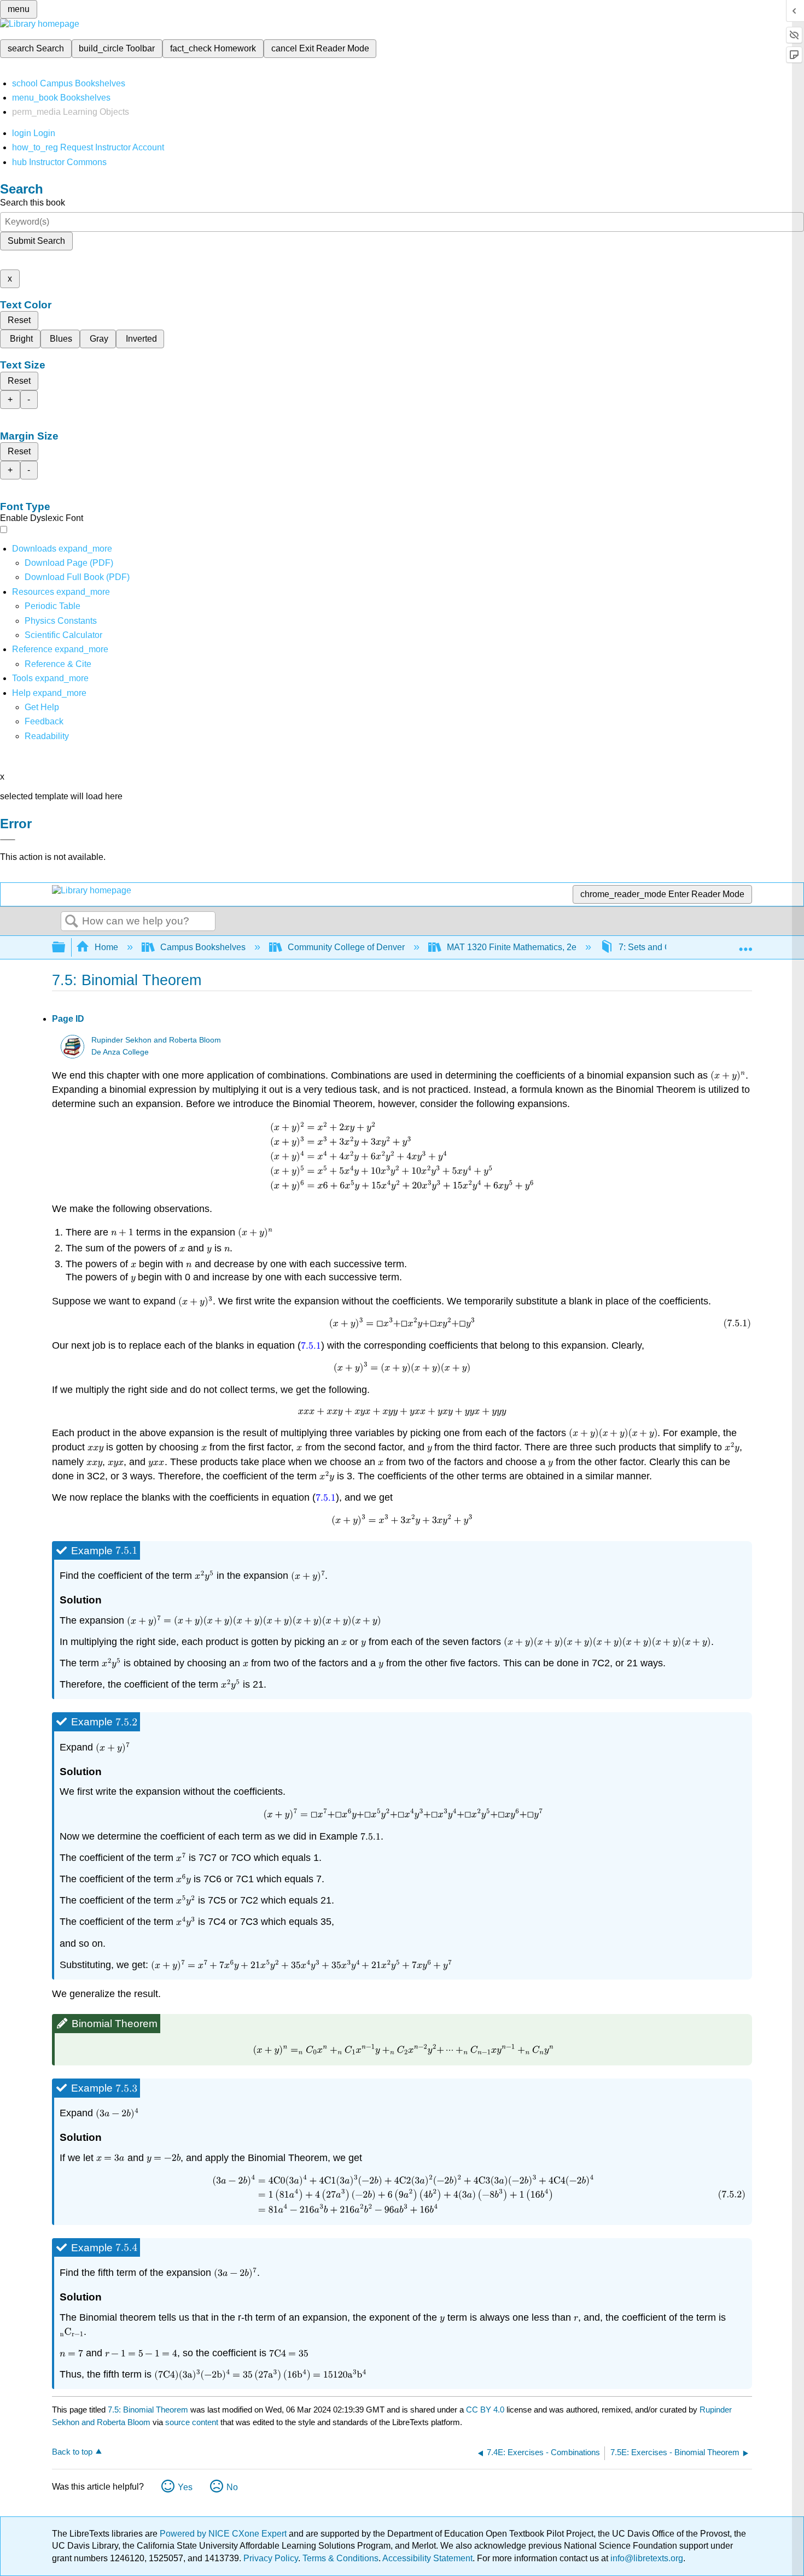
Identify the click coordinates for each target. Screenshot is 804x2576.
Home (106, 947)
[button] (44, 721)
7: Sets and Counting (659, 947)
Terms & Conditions (340, 2558)
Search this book (33, 203)
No (232, 2487)
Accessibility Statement (427, 2558)
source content (192, 2422)
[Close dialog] (8, 840)
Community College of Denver (346, 947)
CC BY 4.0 (485, 2410)
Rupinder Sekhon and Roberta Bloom (156, 1040)
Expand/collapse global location (745, 944)
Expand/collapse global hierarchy (66, 948)
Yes (185, 2487)
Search (72, 922)
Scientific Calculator (63, 635)
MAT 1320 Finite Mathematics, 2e (512, 947)
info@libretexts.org (646, 2558)
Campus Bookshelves (203, 947)
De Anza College (120, 1052)
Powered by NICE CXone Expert (224, 2534)
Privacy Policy (271, 2558)
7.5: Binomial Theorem (148, 2410)
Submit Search (36, 241)
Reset (19, 320)
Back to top (72, 2452)
